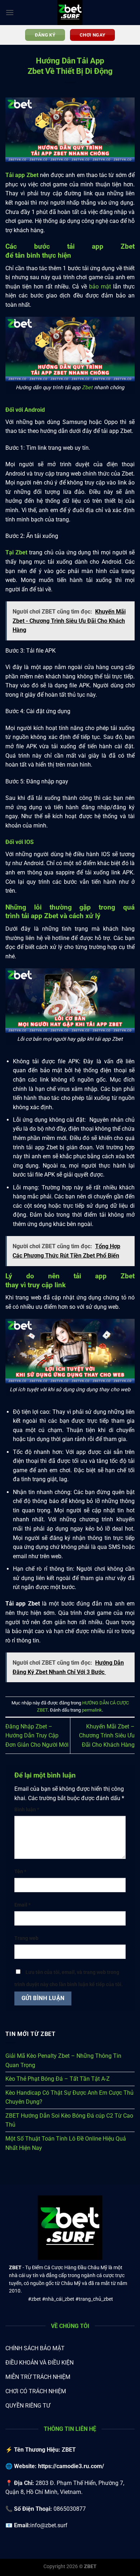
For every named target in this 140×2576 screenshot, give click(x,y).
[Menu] (10, 12)
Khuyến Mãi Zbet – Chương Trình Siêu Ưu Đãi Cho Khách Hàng (107, 1736)
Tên (20, 1872)
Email (22, 1905)
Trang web (26, 1938)
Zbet (87, 388)
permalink (92, 1710)
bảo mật (100, 287)
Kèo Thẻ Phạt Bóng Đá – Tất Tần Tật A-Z (58, 2079)
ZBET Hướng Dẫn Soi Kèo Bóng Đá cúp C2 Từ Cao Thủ (69, 2120)
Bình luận (27, 1810)
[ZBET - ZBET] (70, 13)
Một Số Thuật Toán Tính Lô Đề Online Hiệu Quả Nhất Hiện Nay (66, 2143)
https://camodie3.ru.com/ (71, 2466)
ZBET (15, 2267)
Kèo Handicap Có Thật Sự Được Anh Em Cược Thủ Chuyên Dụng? (69, 2097)
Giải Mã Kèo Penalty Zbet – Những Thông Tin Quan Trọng (63, 2060)
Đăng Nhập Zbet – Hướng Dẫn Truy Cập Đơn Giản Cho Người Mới (37, 1736)
